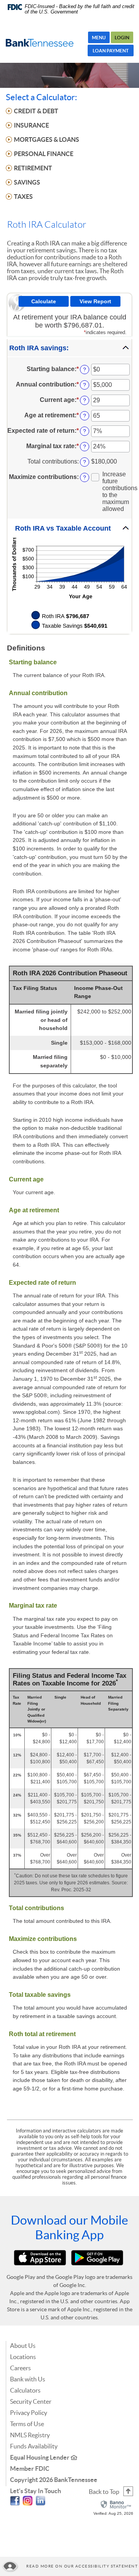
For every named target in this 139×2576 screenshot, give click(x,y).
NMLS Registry (30, 2435)
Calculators (25, 2390)
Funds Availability (34, 2446)
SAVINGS (27, 182)
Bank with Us (28, 2379)
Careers (20, 2368)
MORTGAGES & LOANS (47, 139)
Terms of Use (27, 2424)
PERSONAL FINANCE (44, 154)
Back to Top (104, 2492)
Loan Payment (111, 51)
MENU (99, 38)
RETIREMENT (33, 168)
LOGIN (122, 38)
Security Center (31, 2401)
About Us (23, 2346)
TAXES (23, 197)
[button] (69, 348)
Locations (23, 2357)
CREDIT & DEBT (36, 111)
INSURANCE (31, 125)
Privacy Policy (29, 2413)
